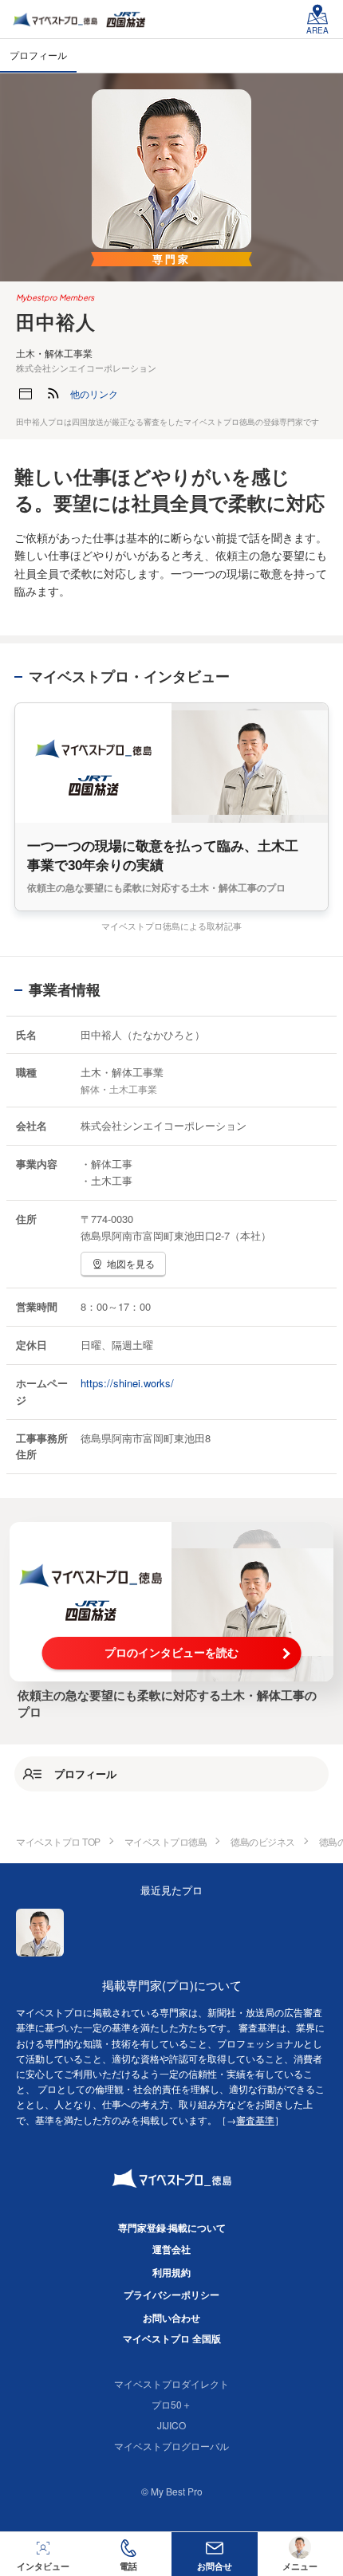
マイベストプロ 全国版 (172, 2338)
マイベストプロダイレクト (171, 2383)
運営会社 (171, 2249)
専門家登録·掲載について (172, 2228)
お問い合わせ (171, 2318)
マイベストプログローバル (171, 2446)
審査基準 (255, 2120)
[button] (94, 394)
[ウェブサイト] (26, 394)
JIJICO (171, 2425)
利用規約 (171, 2272)
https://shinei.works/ (127, 1383)
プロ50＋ (171, 2404)
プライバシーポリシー (171, 2295)
